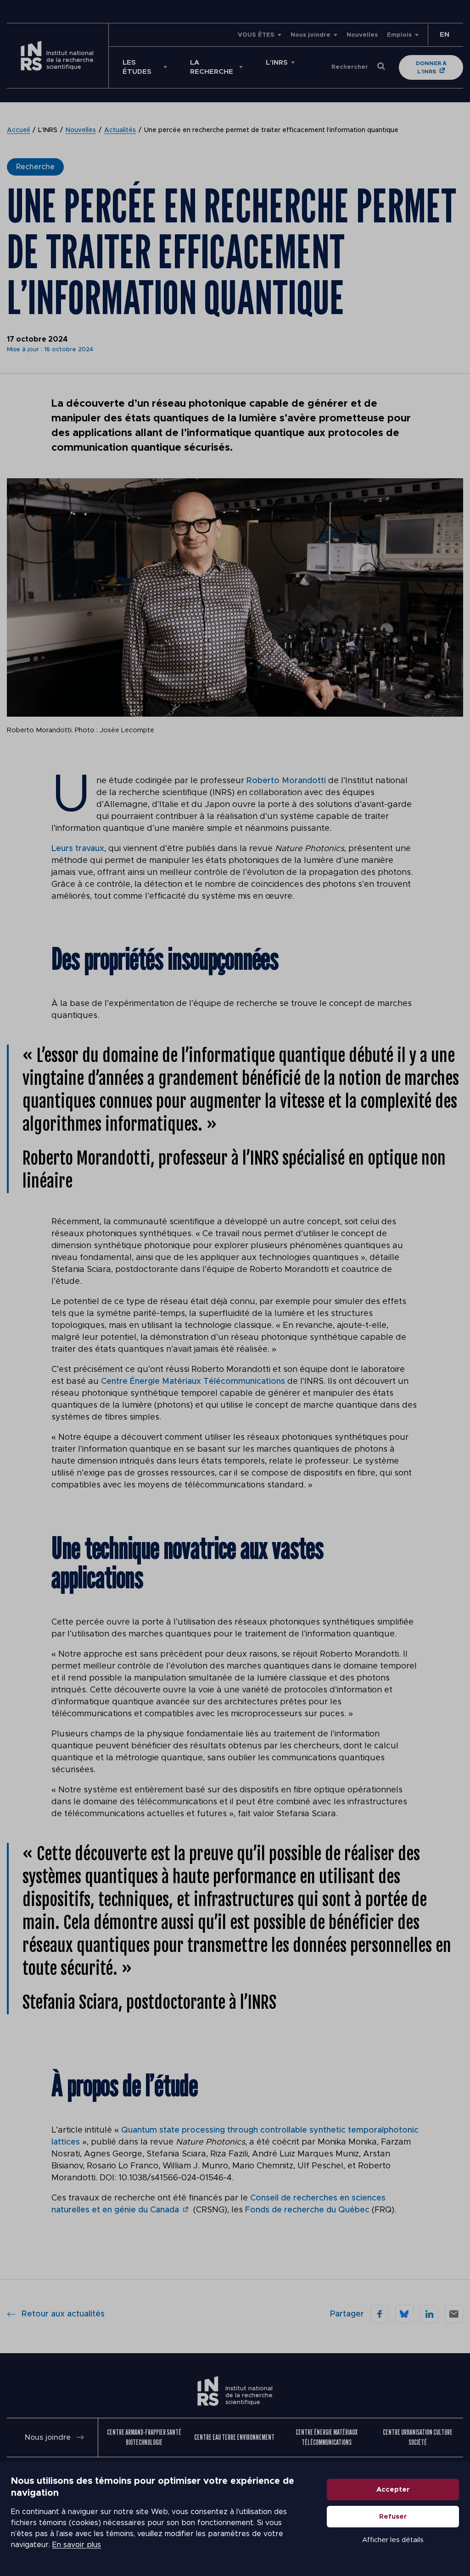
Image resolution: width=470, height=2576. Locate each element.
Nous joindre (311, 35)
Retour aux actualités (63, 2314)
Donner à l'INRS (431, 67)
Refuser (393, 2517)
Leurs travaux (78, 849)
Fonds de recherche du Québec (307, 2210)
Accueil (18, 130)
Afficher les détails (393, 2540)
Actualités (120, 130)
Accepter (393, 2490)
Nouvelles (362, 35)
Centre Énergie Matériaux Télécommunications (193, 1382)
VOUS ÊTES (256, 35)
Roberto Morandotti (286, 781)
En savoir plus (77, 2545)
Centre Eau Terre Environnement (234, 2437)
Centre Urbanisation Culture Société (418, 2437)
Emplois (399, 35)
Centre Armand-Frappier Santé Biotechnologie (144, 2437)
